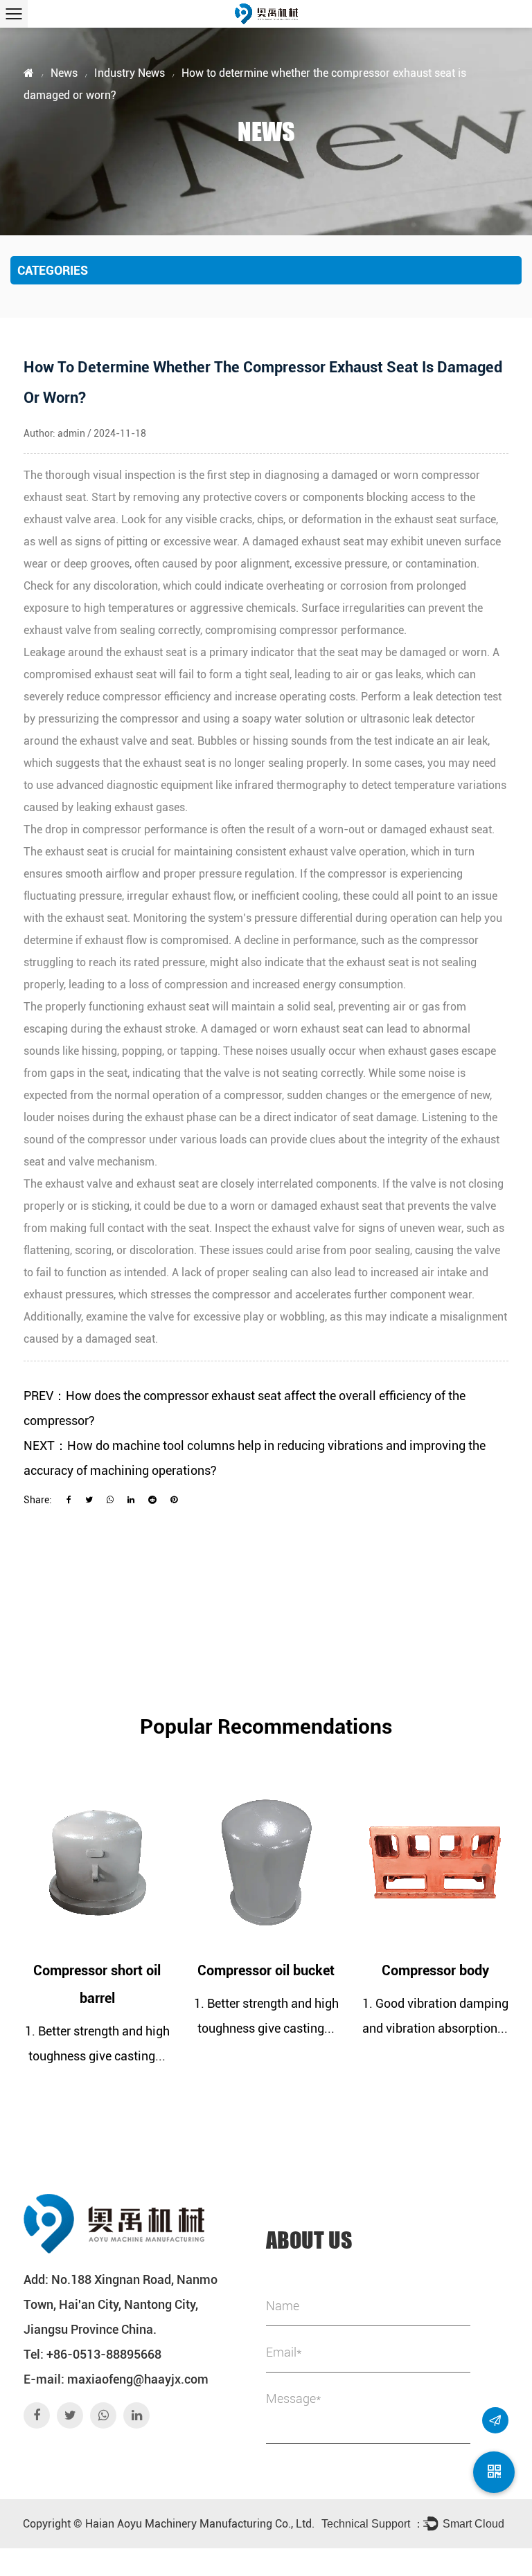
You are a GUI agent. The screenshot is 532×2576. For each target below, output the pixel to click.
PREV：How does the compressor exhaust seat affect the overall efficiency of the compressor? (245, 1408)
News (64, 73)
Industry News (130, 73)
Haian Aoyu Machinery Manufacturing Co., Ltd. (200, 2524)
